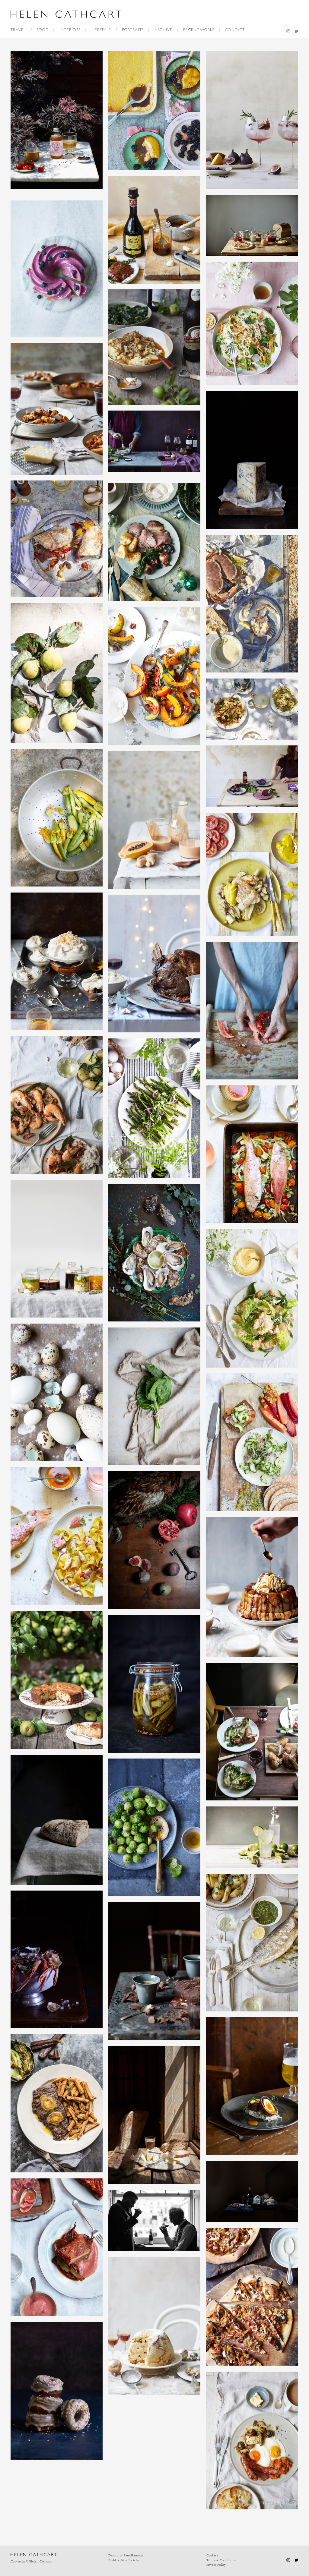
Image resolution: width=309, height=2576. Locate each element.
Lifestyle (101, 30)
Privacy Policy (216, 2565)
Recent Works (199, 30)
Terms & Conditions (221, 2560)
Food (43, 30)
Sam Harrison (134, 2555)
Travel (18, 30)
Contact (235, 30)
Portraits (133, 30)
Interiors (70, 30)
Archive (164, 30)
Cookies (212, 2555)
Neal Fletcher (131, 2560)
